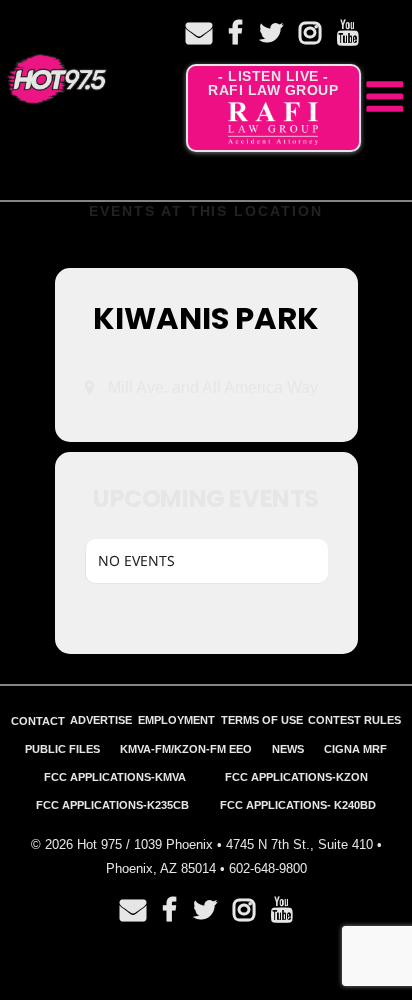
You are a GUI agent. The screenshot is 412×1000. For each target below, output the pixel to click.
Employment (176, 720)
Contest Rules (354, 720)
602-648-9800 (268, 869)
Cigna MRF (355, 749)
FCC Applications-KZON (296, 777)
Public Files (62, 749)
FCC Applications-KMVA (115, 777)
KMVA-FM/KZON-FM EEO (186, 749)
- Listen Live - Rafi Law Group (273, 83)
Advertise (101, 720)
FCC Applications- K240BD (298, 805)
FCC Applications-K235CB (112, 805)
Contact (38, 721)
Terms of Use (262, 720)
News (288, 749)
